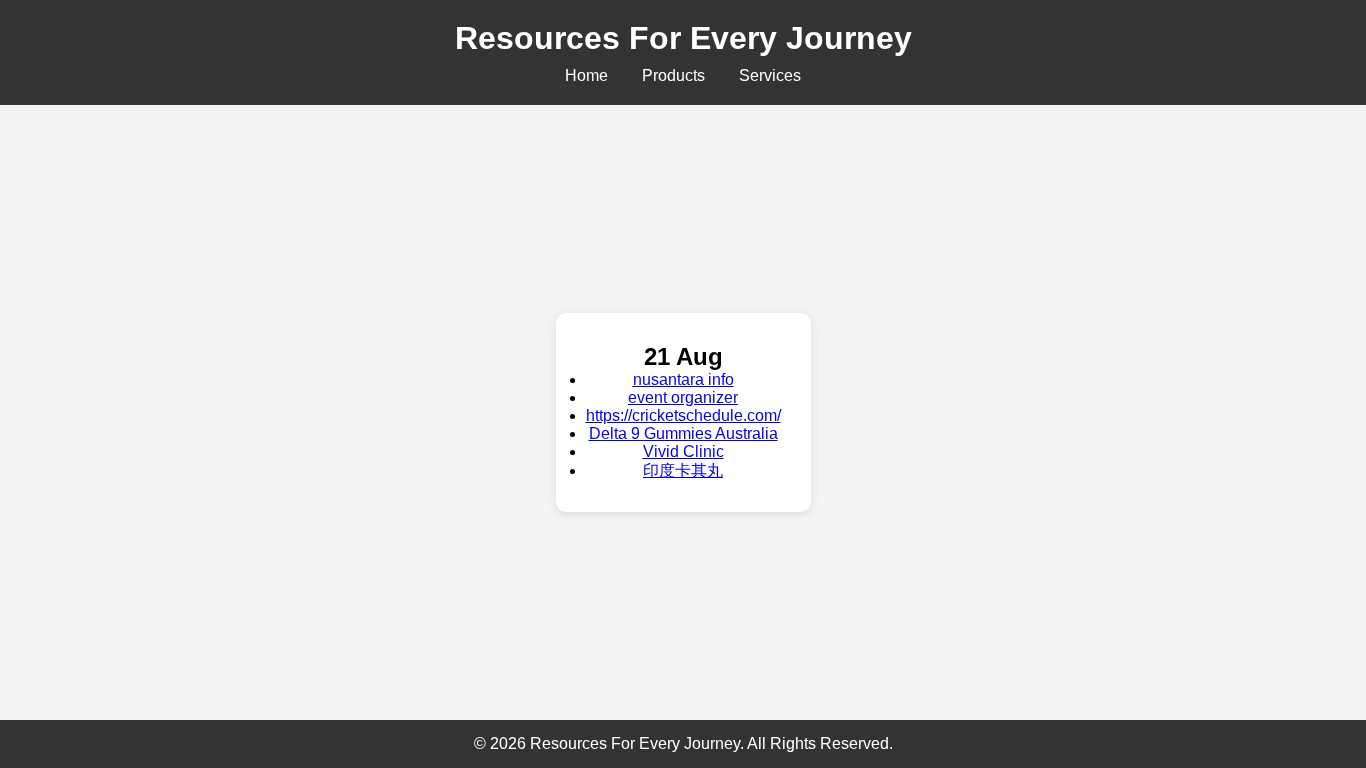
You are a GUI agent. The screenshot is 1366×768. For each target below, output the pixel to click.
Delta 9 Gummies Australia (683, 433)
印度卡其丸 (683, 470)
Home (586, 75)
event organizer (683, 397)
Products (673, 75)
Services (770, 75)
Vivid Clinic (683, 451)
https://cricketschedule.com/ (683, 415)
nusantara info (683, 379)
